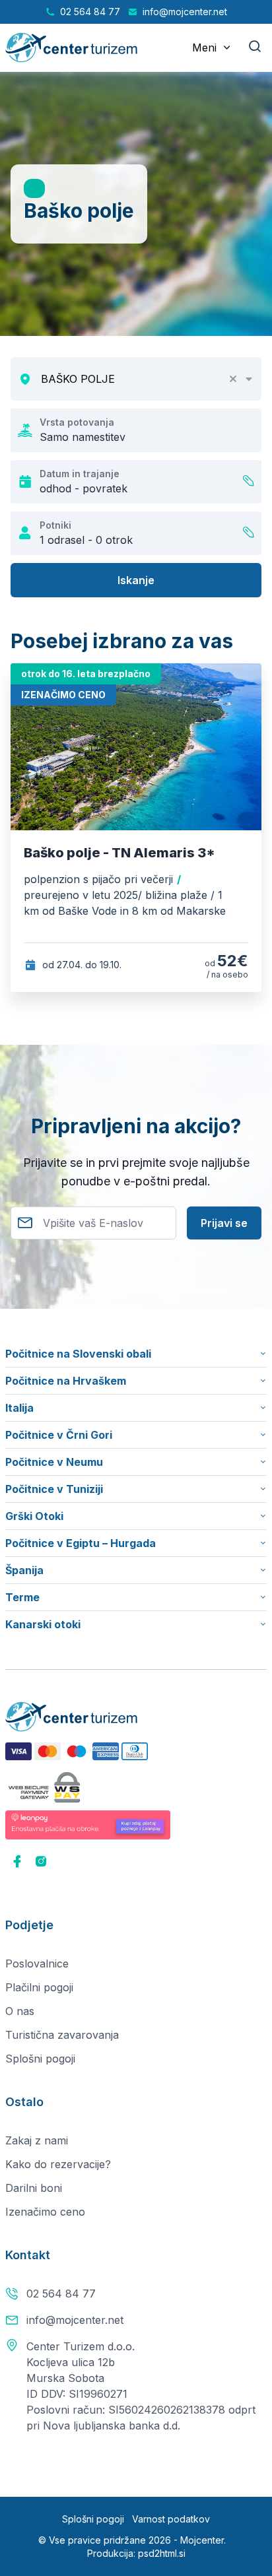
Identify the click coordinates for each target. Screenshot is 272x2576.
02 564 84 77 (61, 2294)
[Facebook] (17, 1863)
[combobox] (147, 379)
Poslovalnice (37, 1964)
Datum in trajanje (80, 474)
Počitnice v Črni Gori (59, 1435)
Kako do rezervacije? (58, 2164)
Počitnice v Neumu (54, 1462)
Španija (24, 1570)
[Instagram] (41, 1863)
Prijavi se (224, 1223)
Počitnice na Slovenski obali (78, 1354)
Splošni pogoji (40, 2059)
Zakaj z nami (37, 2140)
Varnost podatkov (171, 2519)
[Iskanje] (255, 48)
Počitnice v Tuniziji (54, 1489)
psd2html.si (162, 2553)
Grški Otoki (34, 1516)
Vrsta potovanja (77, 422)
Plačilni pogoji (39, 1987)
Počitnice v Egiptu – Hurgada (81, 1543)
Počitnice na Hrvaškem (66, 1381)
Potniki (55, 525)
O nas (20, 2011)
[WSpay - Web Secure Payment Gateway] (44, 1787)
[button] (238, 379)
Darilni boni (34, 2188)
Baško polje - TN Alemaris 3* (119, 853)
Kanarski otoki (43, 1624)
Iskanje (136, 580)
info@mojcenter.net (75, 2320)
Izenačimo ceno (45, 2212)
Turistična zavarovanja (62, 2035)
